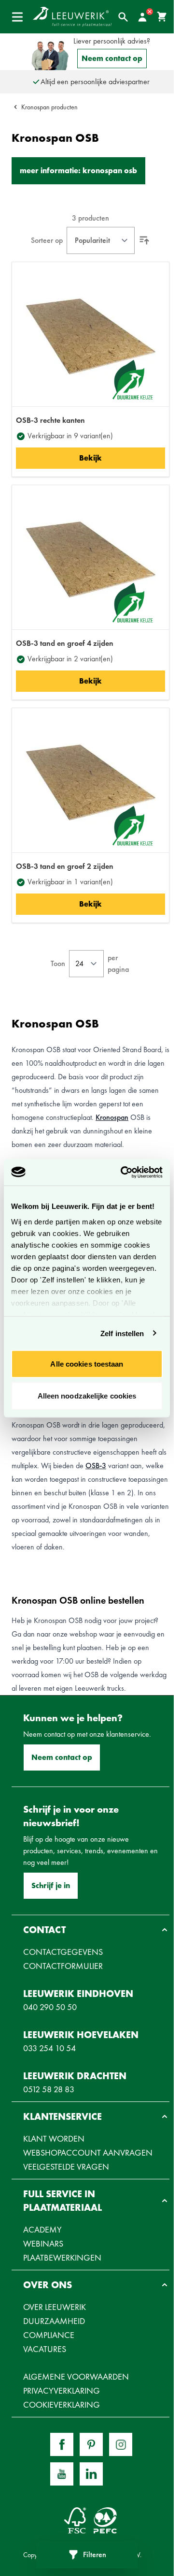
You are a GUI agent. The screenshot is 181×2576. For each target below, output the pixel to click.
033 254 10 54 (49, 2048)
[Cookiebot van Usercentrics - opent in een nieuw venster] (123, 1172)
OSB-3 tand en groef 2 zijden (65, 866)
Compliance (49, 2335)
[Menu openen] (17, 17)
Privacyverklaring (62, 2390)
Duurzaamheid (54, 2321)
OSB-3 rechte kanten (50, 420)
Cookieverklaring (62, 2405)
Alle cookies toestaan (87, 1364)
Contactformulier (63, 1966)
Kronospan (112, 1117)
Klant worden (54, 2138)
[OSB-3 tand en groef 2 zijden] (91, 782)
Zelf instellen (122, 1333)
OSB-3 (96, 1466)
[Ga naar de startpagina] (72, 17)
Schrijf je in (51, 1885)
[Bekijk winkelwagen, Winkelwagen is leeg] (162, 17)
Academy (42, 2229)
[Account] (142, 17)
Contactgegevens (63, 1952)
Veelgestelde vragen (66, 2167)
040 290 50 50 (50, 2007)
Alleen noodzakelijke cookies (87, 1395)
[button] (90, 1930)
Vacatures (45, 2349)
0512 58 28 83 (49, 2089)
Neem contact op (112, 58)
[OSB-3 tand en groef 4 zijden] (91, 559)
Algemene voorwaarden (76, 2376)
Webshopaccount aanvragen (88, 2152)
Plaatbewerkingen (62, 2257)
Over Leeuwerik (55, 2307)
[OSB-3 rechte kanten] (91, 336)
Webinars (43, 2243)
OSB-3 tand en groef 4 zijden (65, 643)
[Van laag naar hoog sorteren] (144, 240)
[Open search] (123, 17)
